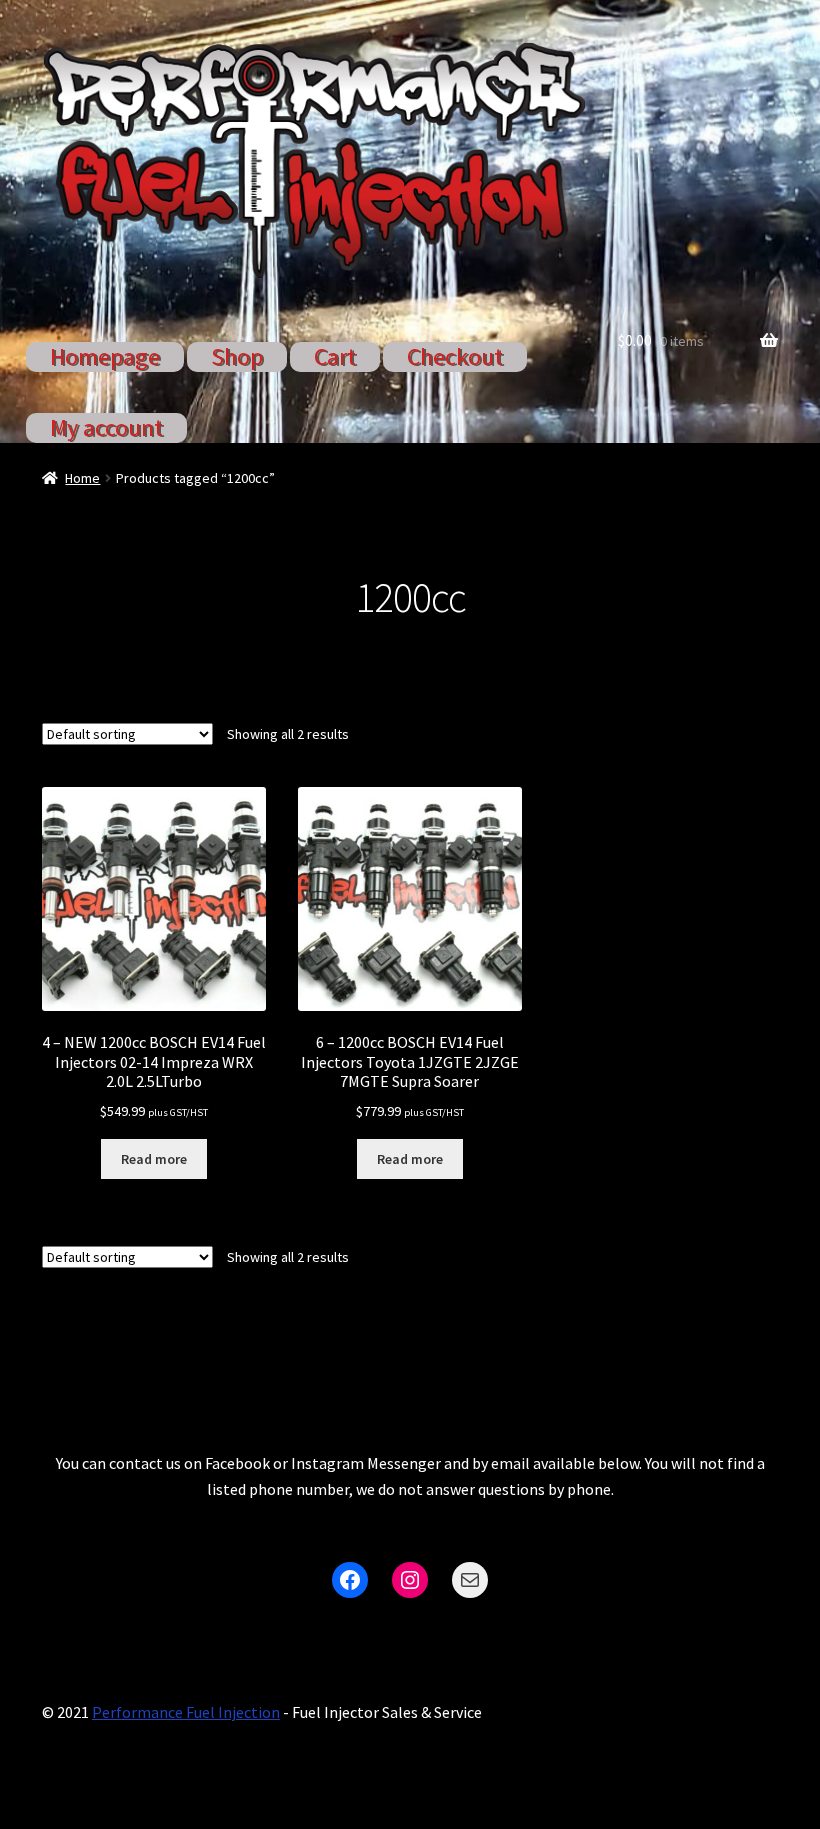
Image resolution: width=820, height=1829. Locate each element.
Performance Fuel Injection (186, 1712)
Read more (154, 1159)
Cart (335, 356)
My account (106, 427)
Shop (237, 356)
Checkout (455, 356)
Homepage (105, 356)
